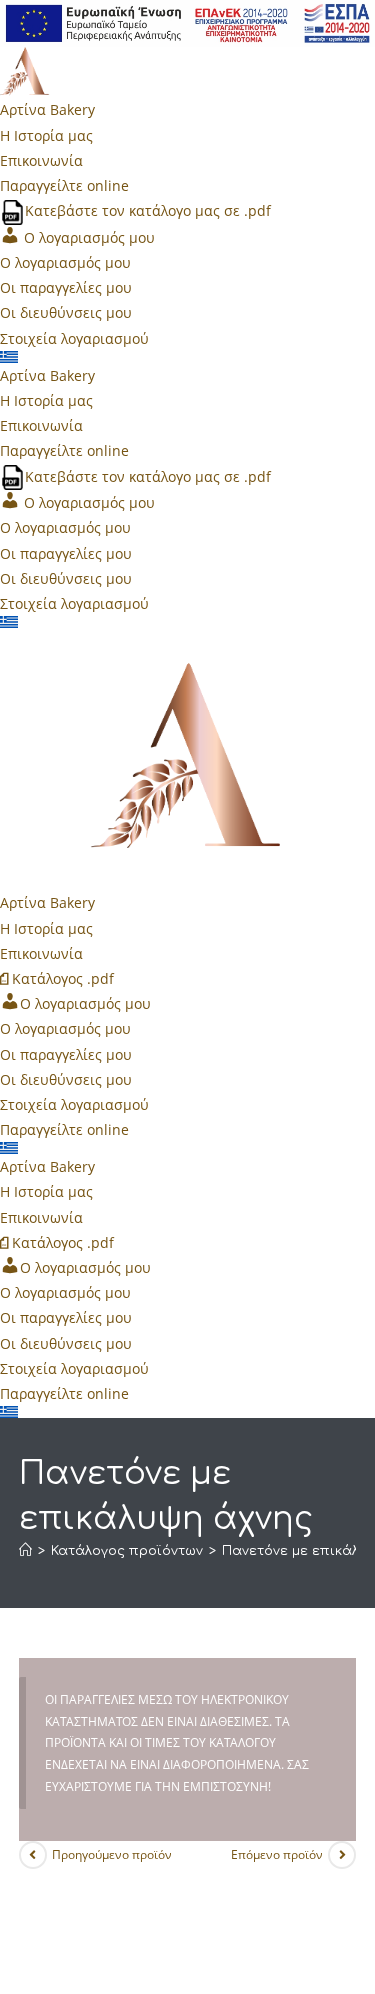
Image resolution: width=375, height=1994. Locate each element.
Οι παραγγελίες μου (66, 287)
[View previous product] (33, 1855)
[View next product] (342, 1855)
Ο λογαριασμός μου (65, 262)
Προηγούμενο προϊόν (112, 1854)
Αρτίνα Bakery (47, 109)
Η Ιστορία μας (46, 135)
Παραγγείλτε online (64, 185)
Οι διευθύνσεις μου (66, 312)
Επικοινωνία (41, 160)
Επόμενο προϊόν (277, 1854)
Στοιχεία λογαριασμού (74, 338)
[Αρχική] (25, 1551)
